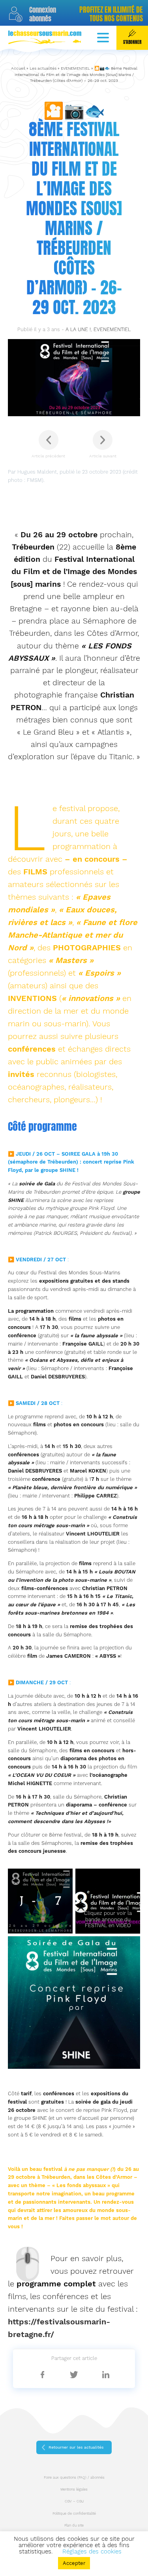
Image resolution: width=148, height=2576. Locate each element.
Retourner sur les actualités (76, 2447)
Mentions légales (74, 2489)
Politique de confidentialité (74, 2513)
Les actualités (43, 68)
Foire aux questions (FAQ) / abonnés (74, 2477)
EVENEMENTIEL (75, 68)
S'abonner (132, 42)
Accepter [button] (74, 2563)
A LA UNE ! (78, 329)
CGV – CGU (74, 2501)
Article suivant (103, 456)
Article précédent (48, 456)
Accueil (18, 68)
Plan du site (74, 2525)
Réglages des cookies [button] (92, 2551)
